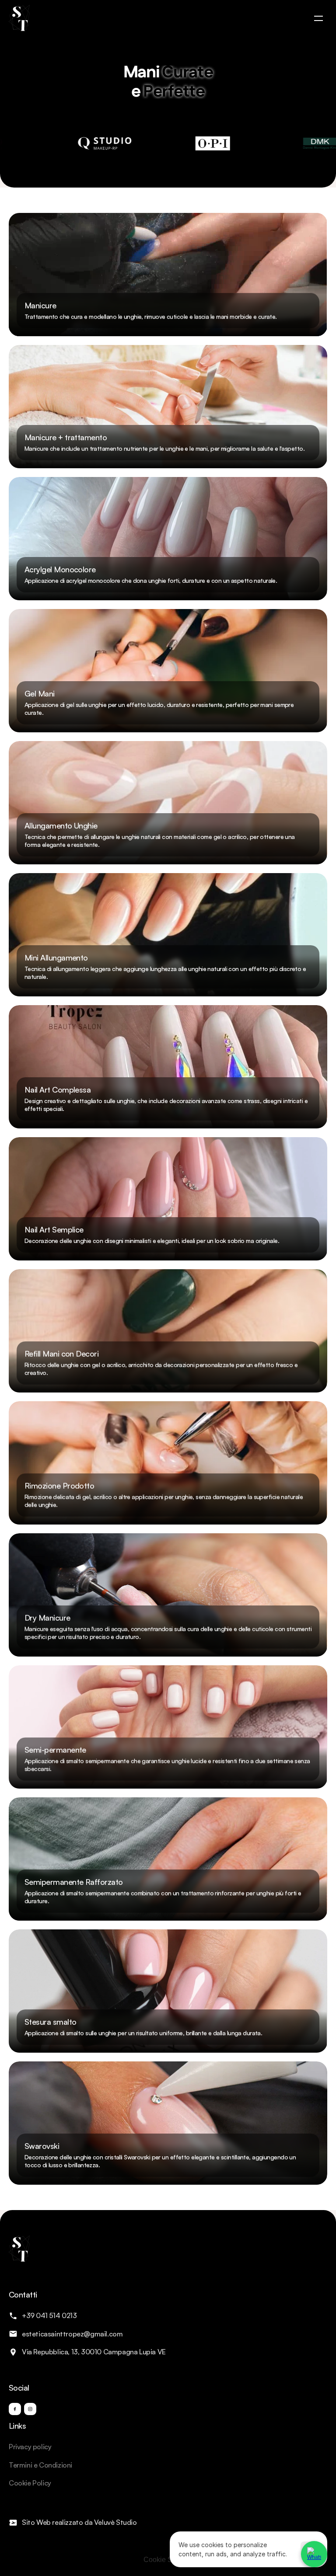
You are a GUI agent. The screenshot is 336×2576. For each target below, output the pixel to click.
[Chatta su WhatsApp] (314, 2554)
